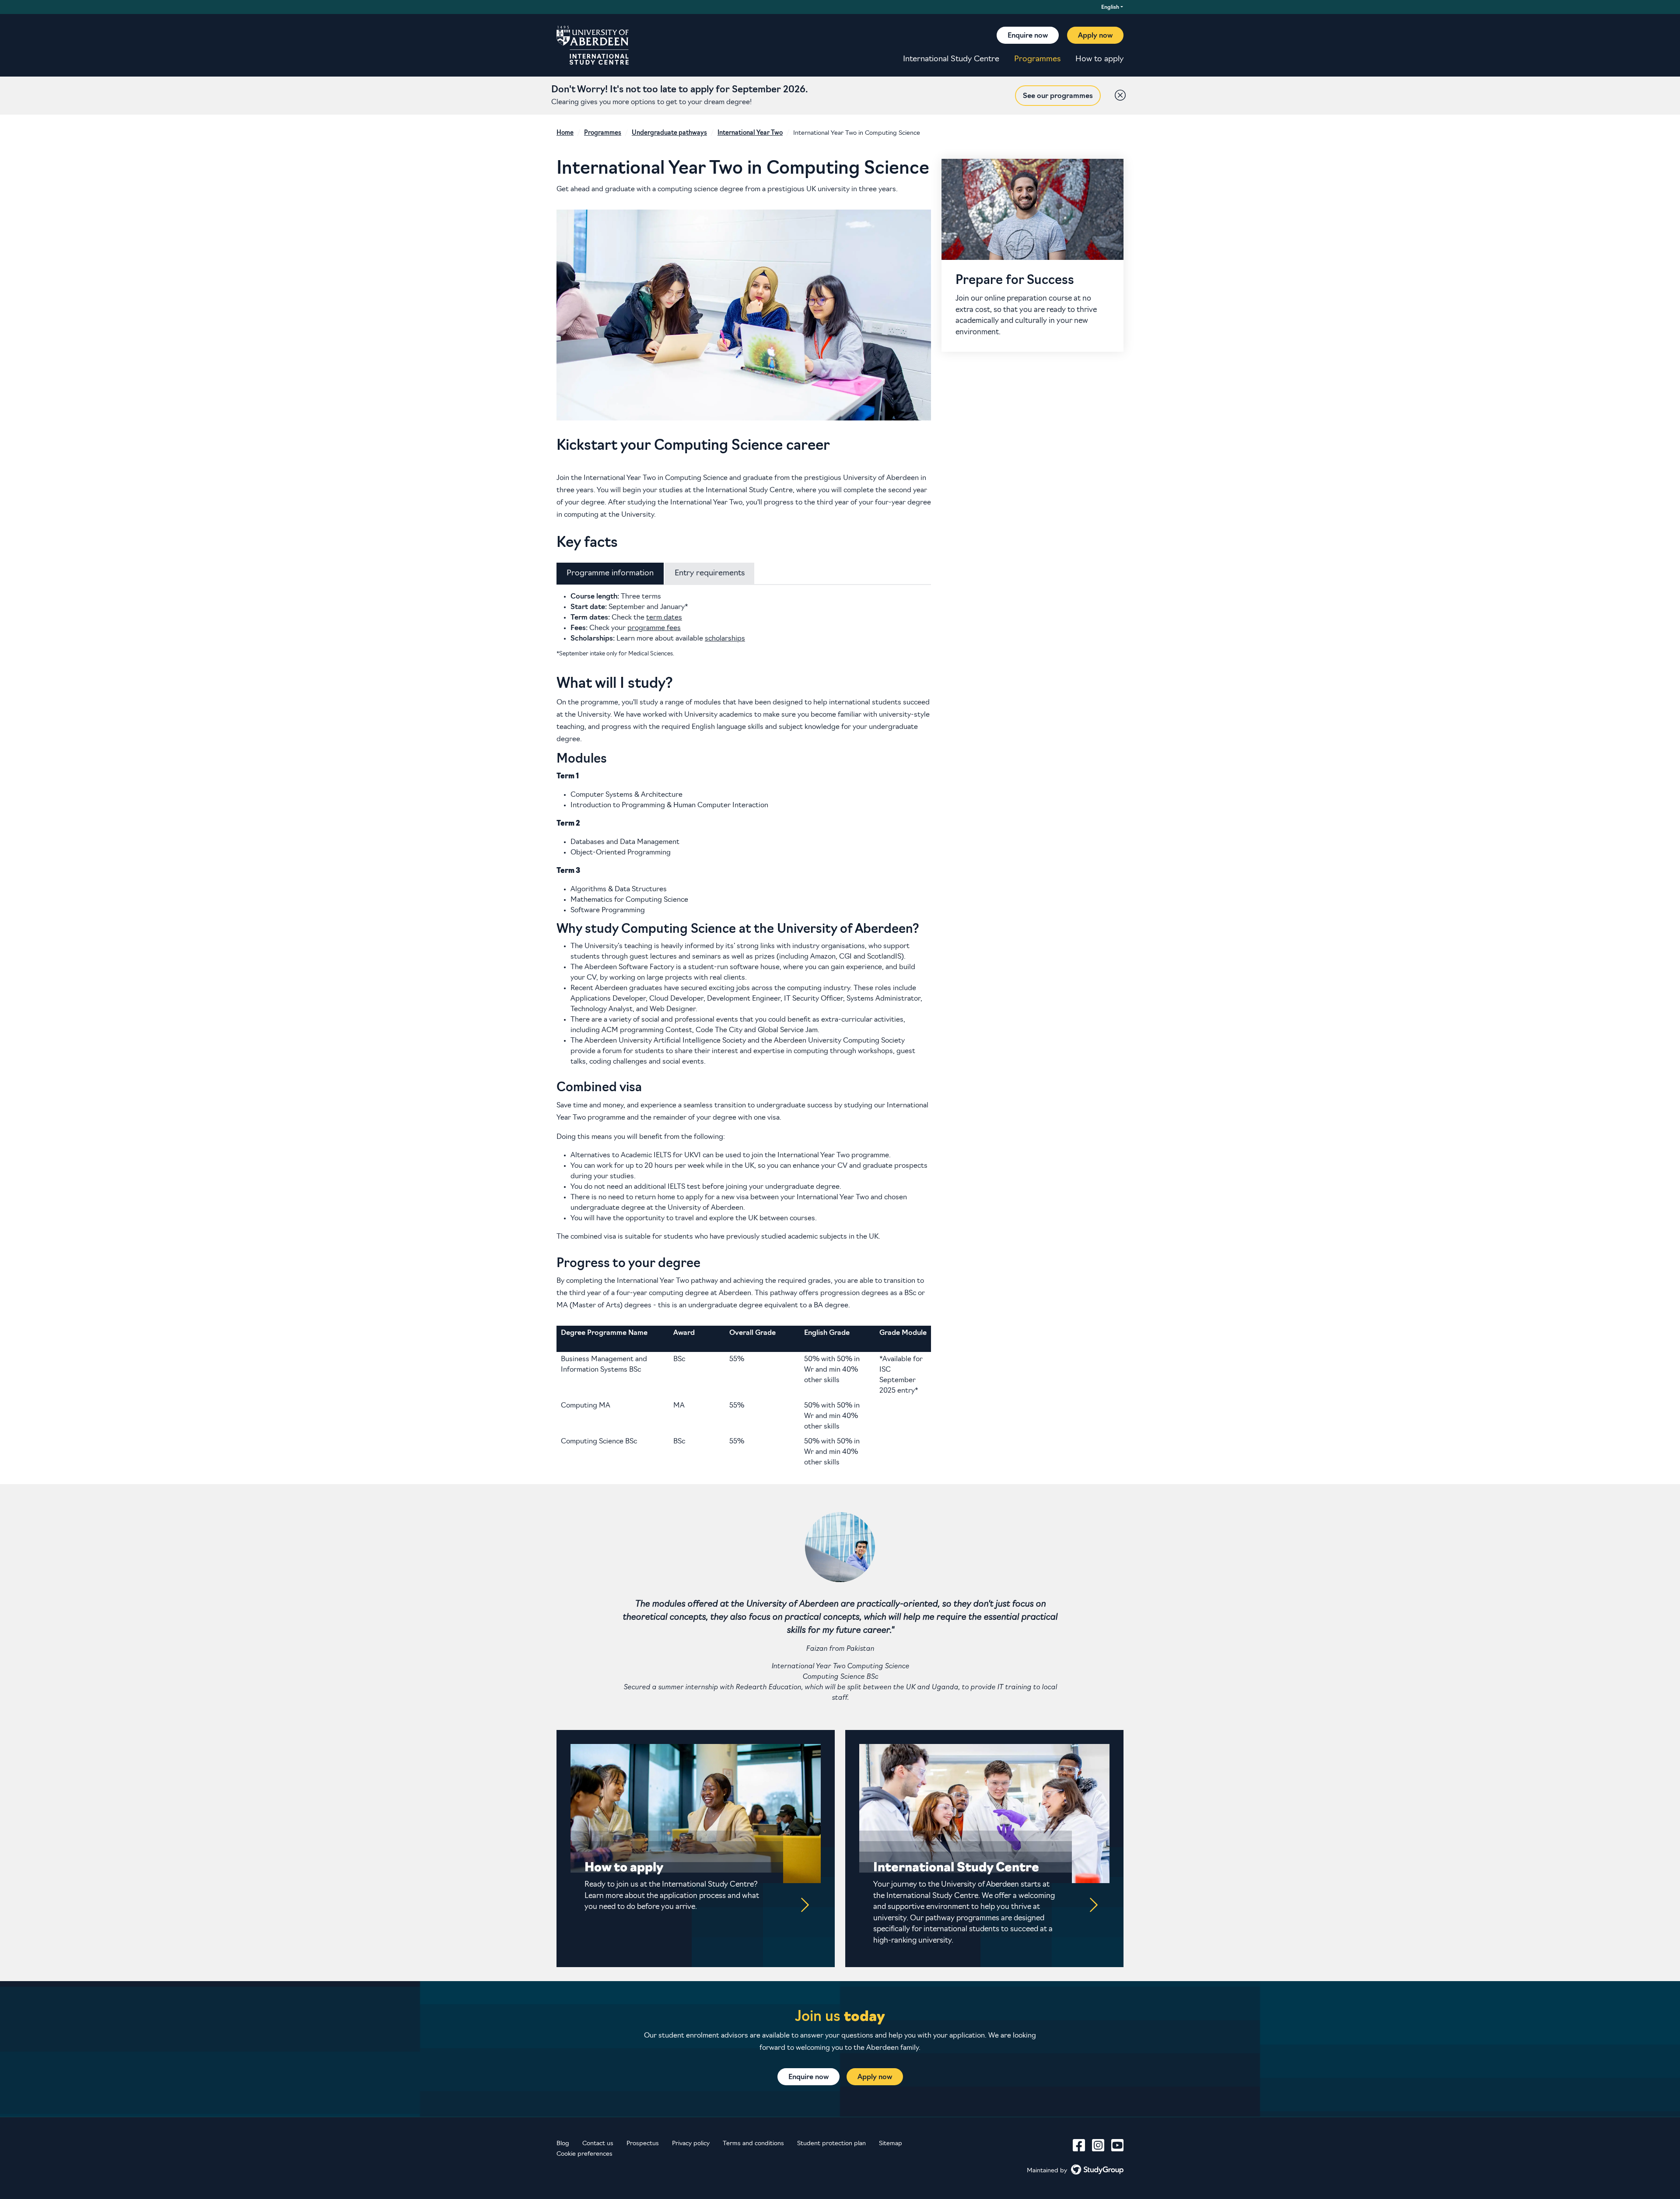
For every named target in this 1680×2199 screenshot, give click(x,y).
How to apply (1099, 60)
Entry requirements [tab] (710, 573)
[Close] (1118, 93)
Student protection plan (831, 2144)
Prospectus (643, 2144)
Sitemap (891, 2144)
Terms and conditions (753, 2144)
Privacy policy (691, 2144)
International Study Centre (951, 60)
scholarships (725, 639)
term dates (664, 618)
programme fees (654, 628)
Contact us (598, 2144)
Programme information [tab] (610, 573)
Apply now (1095, 36)
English (1110, 7)
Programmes (1037, 60)
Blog (563, 2144)
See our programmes (1058, 96)
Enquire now (1028, 36)
